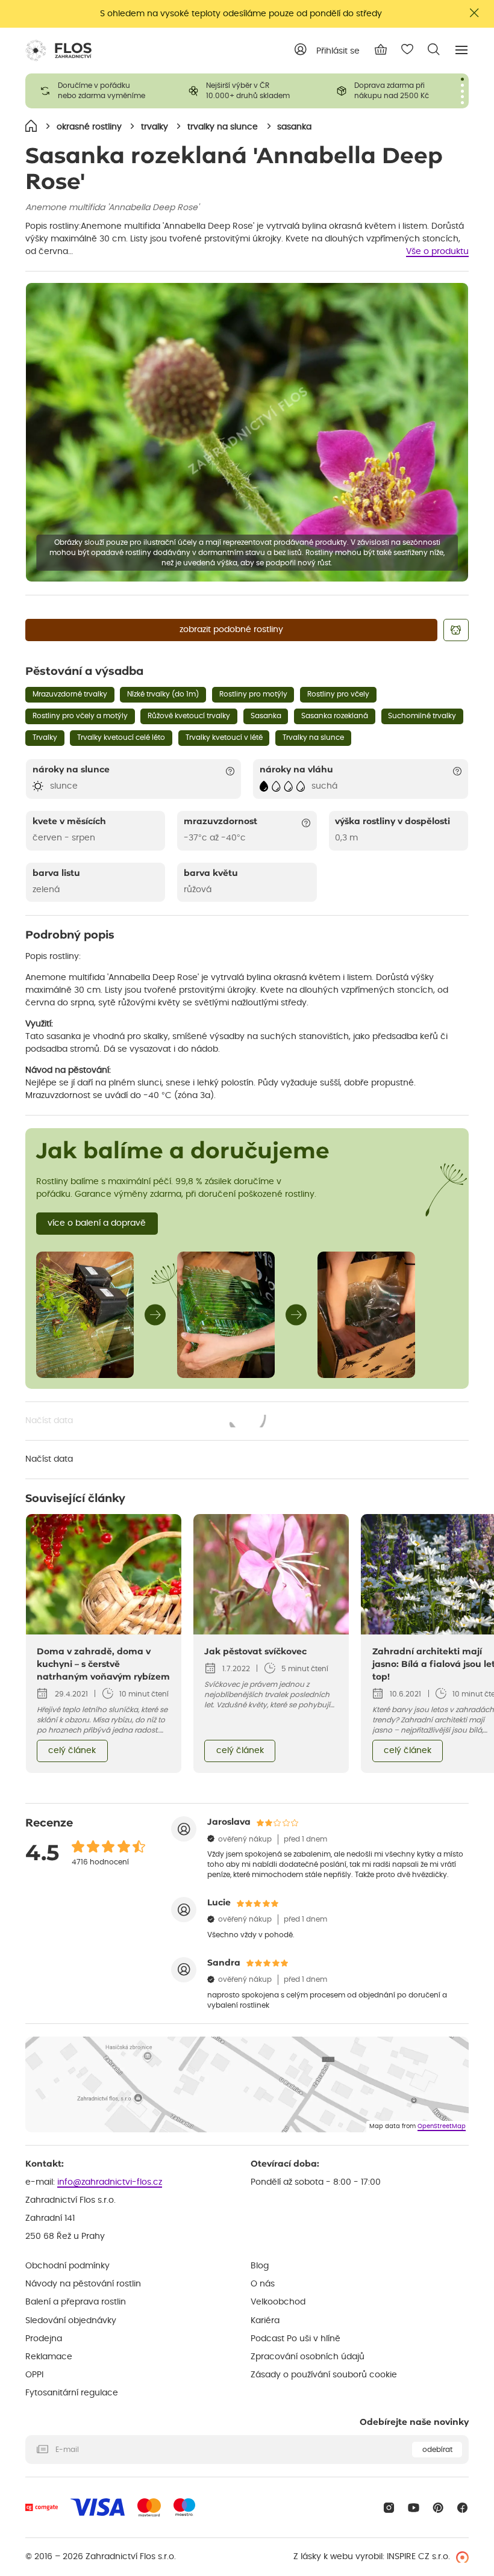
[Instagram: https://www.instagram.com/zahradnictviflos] (389, 2508)
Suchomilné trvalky (422, 716)
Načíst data (146, 1422)
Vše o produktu (437, 252)
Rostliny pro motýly (253, 694)
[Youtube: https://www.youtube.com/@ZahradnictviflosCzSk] (414, 2508)
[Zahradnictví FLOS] (58, 51)
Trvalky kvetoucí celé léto (121, 737)
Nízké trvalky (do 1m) (163, 694)
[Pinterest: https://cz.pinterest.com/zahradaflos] (438, 2508)
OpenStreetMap (442, 2126)
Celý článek (72, 1751)
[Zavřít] (475, 13)
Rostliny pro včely (338, 694)
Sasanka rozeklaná (335, 716)
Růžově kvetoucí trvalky (189, 716)
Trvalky (45, 737)
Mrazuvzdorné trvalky (70, 694)
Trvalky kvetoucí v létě (224, 737)
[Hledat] (434, 49)
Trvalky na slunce (313, 737)
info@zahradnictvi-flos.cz (110, 2182)
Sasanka (266, 716)
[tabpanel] (99, 91)
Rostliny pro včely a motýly (80, 716)
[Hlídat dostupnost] (456, 630)
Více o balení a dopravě (97, 1223)
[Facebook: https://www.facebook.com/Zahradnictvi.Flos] (462, 2508)
